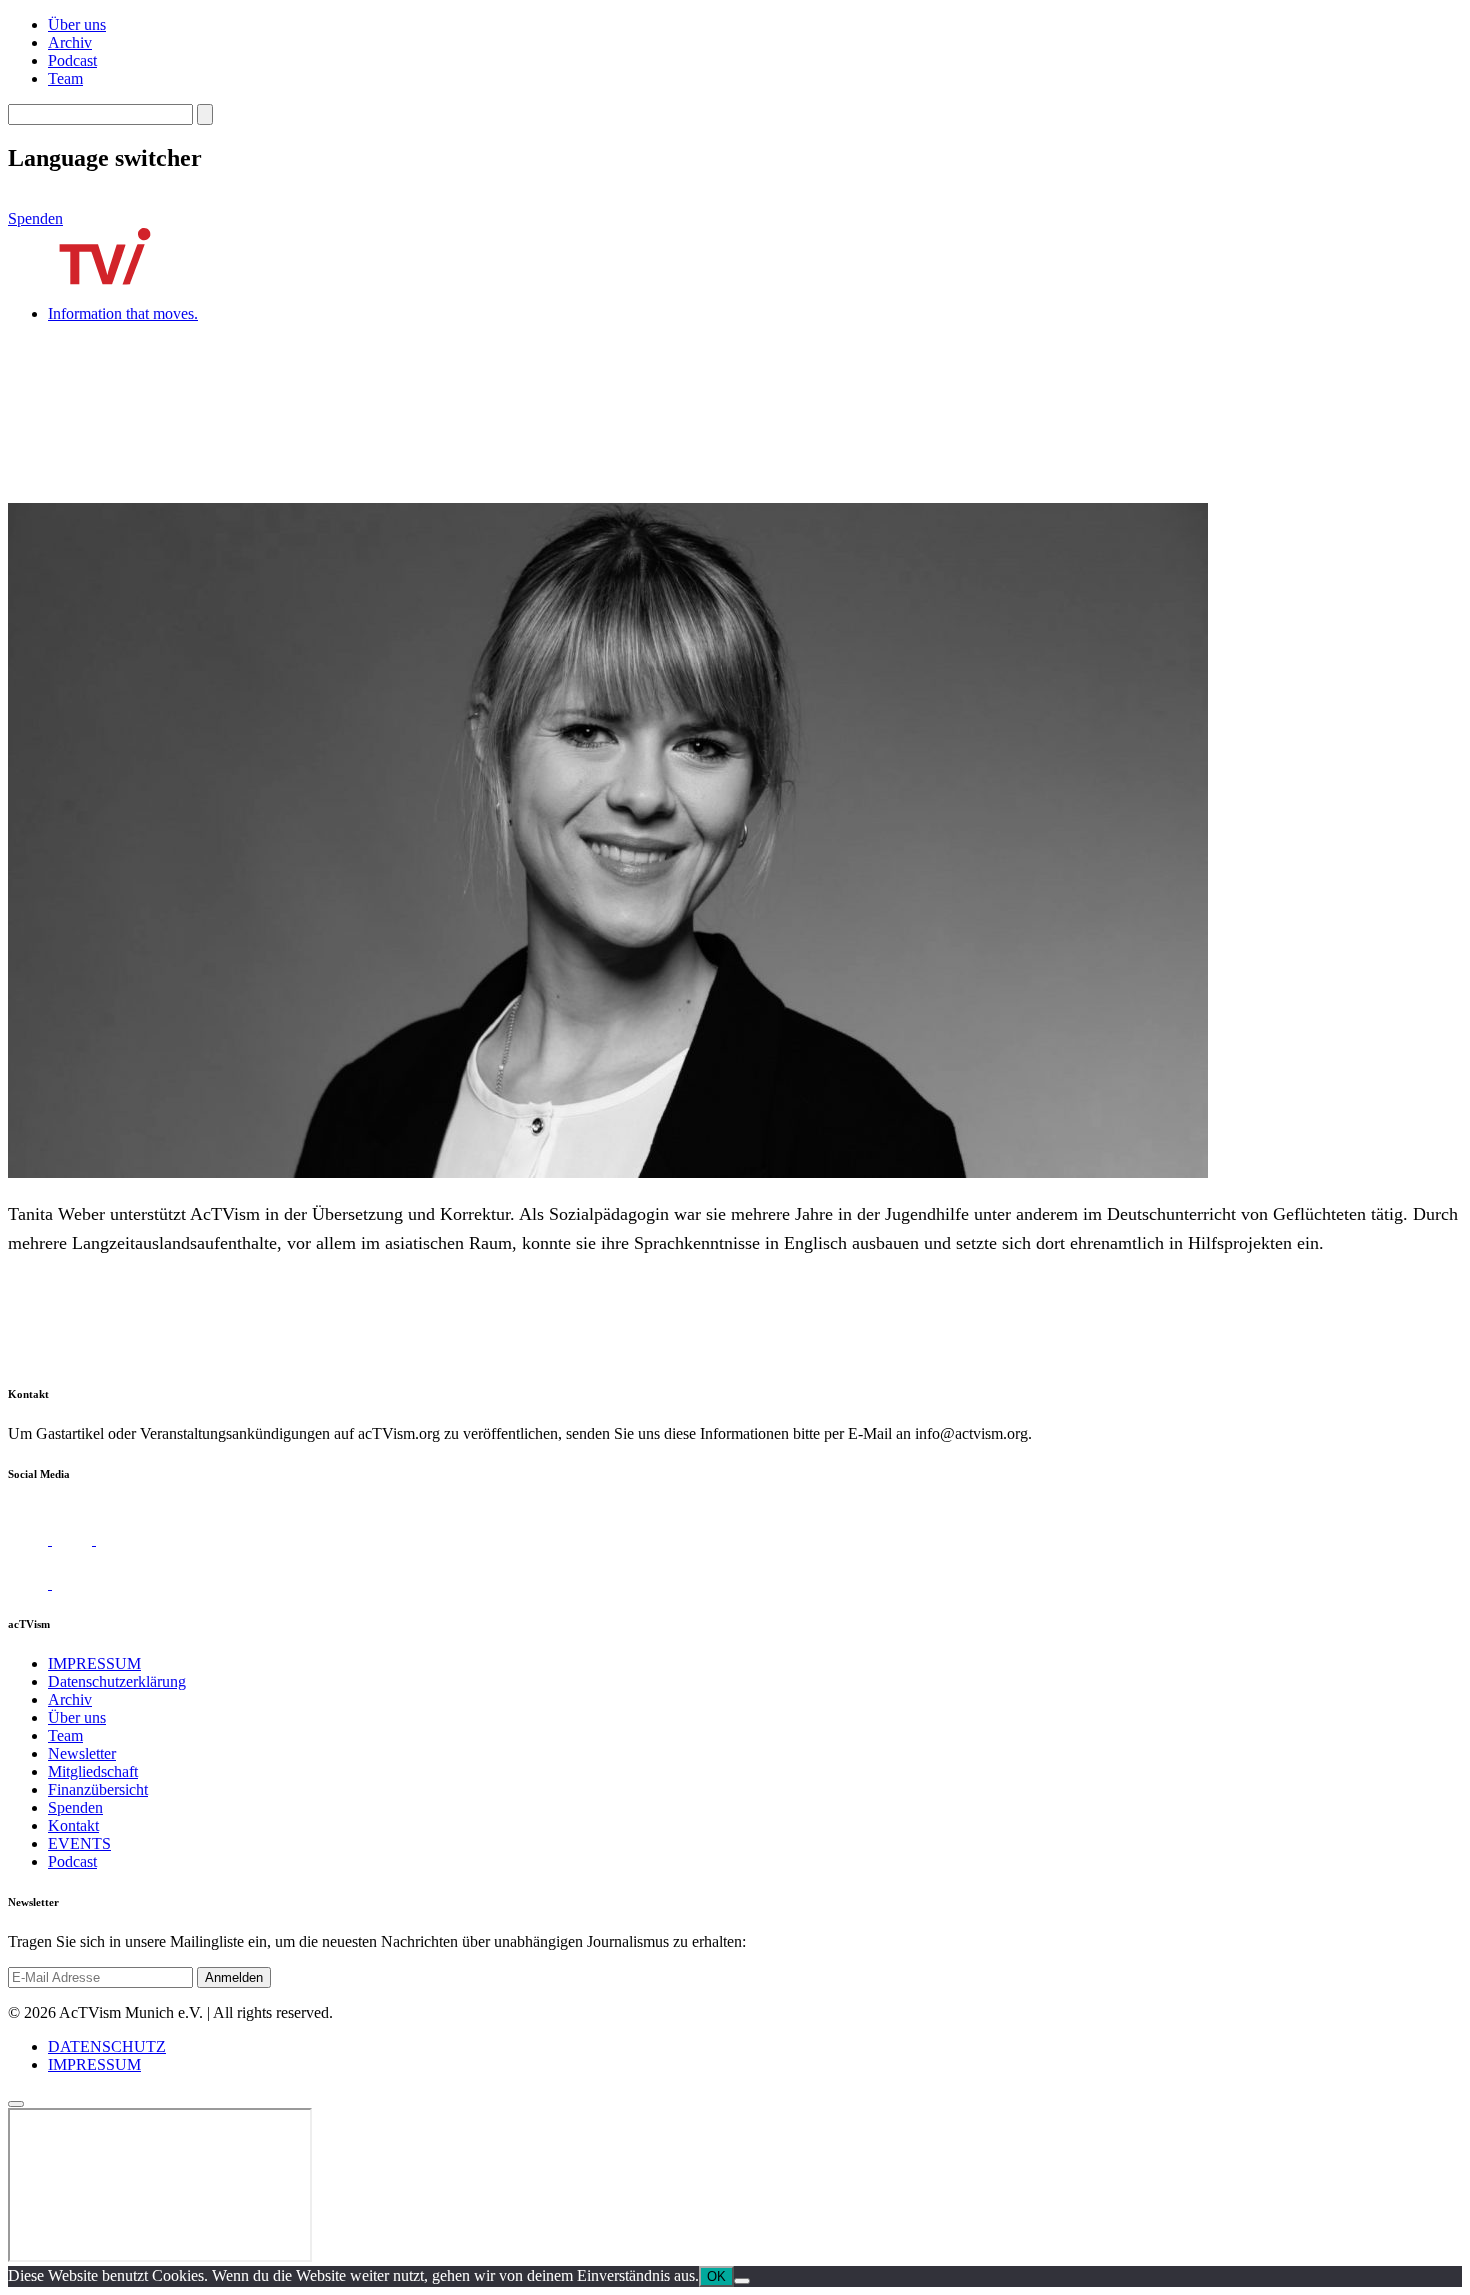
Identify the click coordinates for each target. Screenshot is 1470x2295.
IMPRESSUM (94, 1663)
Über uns (77, 24)
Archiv (70, 42)
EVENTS (79, 1843)
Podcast (72, 60)
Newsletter (82, 1753)
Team (65, 78)
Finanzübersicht (98, 1789)
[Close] (16, 2104)
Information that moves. (123, 313)
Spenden (35, 218)
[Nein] (742, 2281)
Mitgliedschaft (93, 1771)
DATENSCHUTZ (107, 2046)
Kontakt (73, 1825)
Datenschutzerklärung (117, 1681)
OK (716, 2276)
